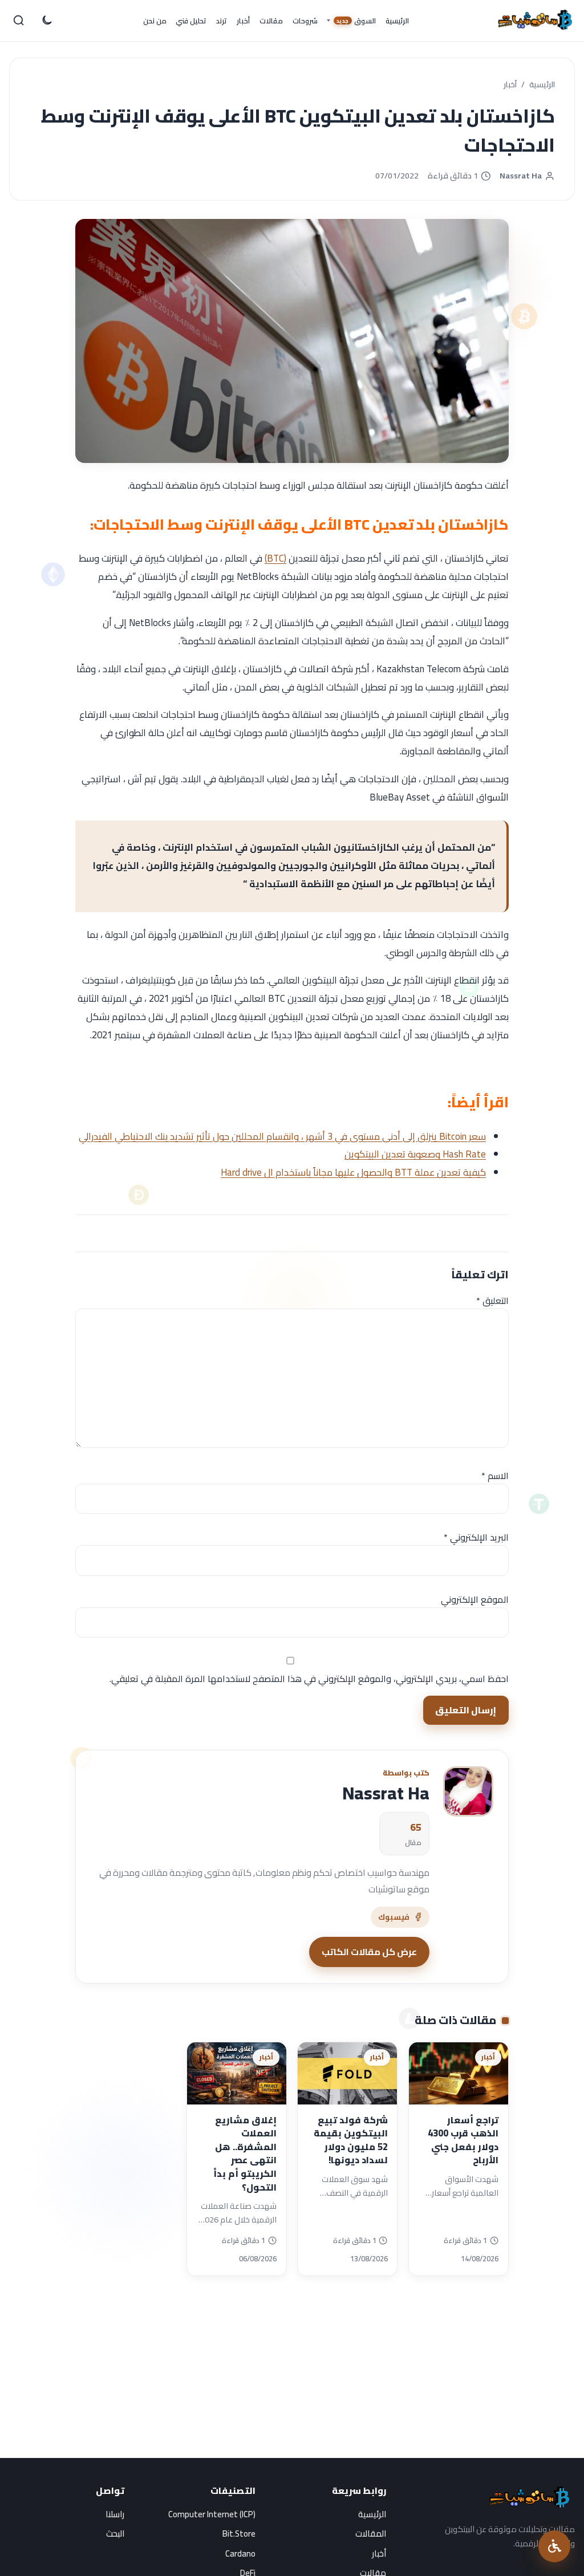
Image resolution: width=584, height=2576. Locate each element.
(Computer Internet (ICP (212, 2514)
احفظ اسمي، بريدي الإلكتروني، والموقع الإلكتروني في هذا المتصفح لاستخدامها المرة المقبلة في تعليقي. (309, 1679)
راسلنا (115, 2514)
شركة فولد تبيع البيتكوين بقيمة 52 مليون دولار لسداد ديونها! (351, 2140)
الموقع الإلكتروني (475, 1599)
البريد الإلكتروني (476, 1537)
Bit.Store (239, 2534)
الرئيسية (542, 85)
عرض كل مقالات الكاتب (369, 1952)
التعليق (492, 1301)
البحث (115, 2534)
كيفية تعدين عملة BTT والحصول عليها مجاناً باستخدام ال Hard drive (353, 1172)
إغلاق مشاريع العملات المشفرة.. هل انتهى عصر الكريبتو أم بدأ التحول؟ (245, 2154)
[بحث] (19, 21)
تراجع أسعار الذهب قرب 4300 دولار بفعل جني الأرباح (463, 2140)
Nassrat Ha (521, 176)
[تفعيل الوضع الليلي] (46, 21)
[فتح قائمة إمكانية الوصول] (554, 2546)
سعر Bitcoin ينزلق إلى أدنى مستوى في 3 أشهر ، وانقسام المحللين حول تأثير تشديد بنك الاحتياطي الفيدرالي (282, 1136)
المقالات (371, 2534)
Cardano (240, 2553)
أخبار (510, 85)
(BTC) (275, 558)
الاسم (495, 1476)
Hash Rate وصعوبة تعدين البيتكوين (415, 1154)
